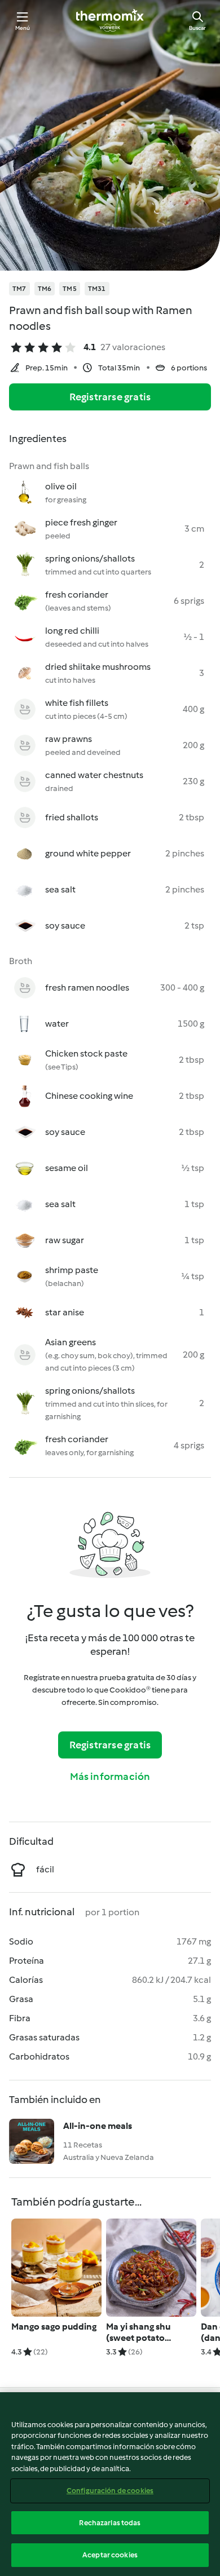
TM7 (19, 289)
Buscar (197, 28)
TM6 (45, 289)
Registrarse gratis (110, 397)
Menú (23, 28)
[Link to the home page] (110, 20)
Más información (110, 1777)
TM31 (97, 289)
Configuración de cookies (110, 2491)
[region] (110, 2484)
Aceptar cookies (110, 2555)
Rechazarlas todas (110, 2523)
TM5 (70, 289)
